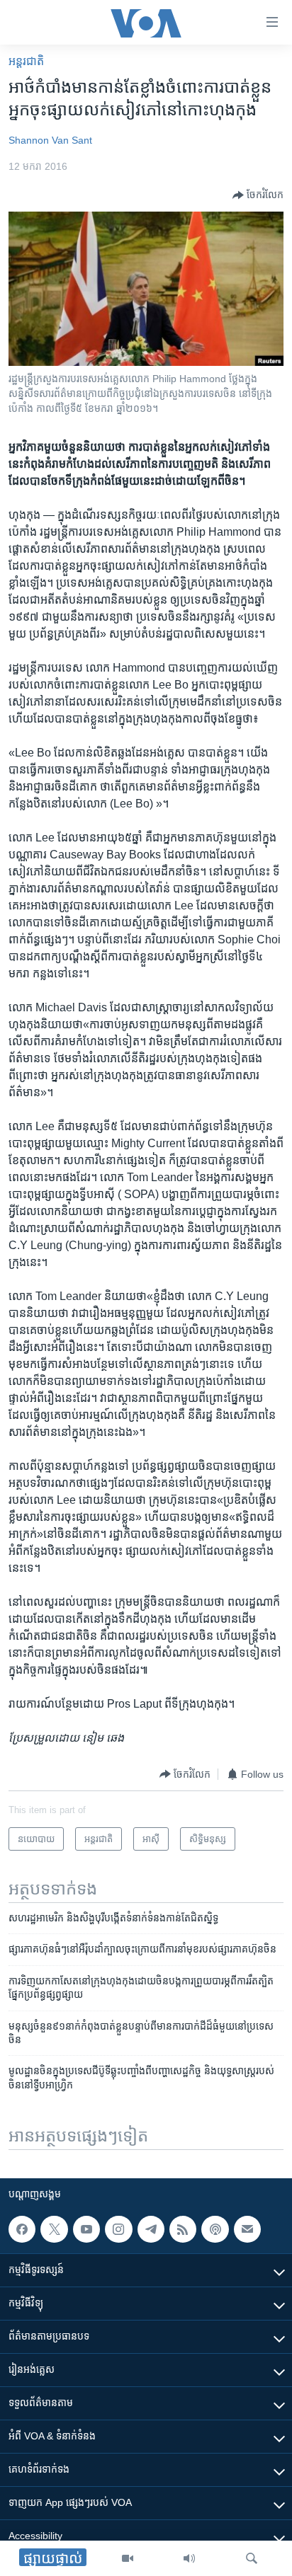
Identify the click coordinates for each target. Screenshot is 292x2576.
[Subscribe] (247, 2229)
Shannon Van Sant (50, 140)
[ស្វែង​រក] (252, 2558)
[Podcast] (215, 2229)
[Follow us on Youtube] (86, 2229)
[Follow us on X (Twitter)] (54, 2229)
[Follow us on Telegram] (151, 2229)
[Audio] (189, 2558)
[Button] (258, 195)
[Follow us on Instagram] (118, 2229)
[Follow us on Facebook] (22, 2229)
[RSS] (183, 2229)
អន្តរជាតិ (26, 61)
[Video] (128, 2558)
